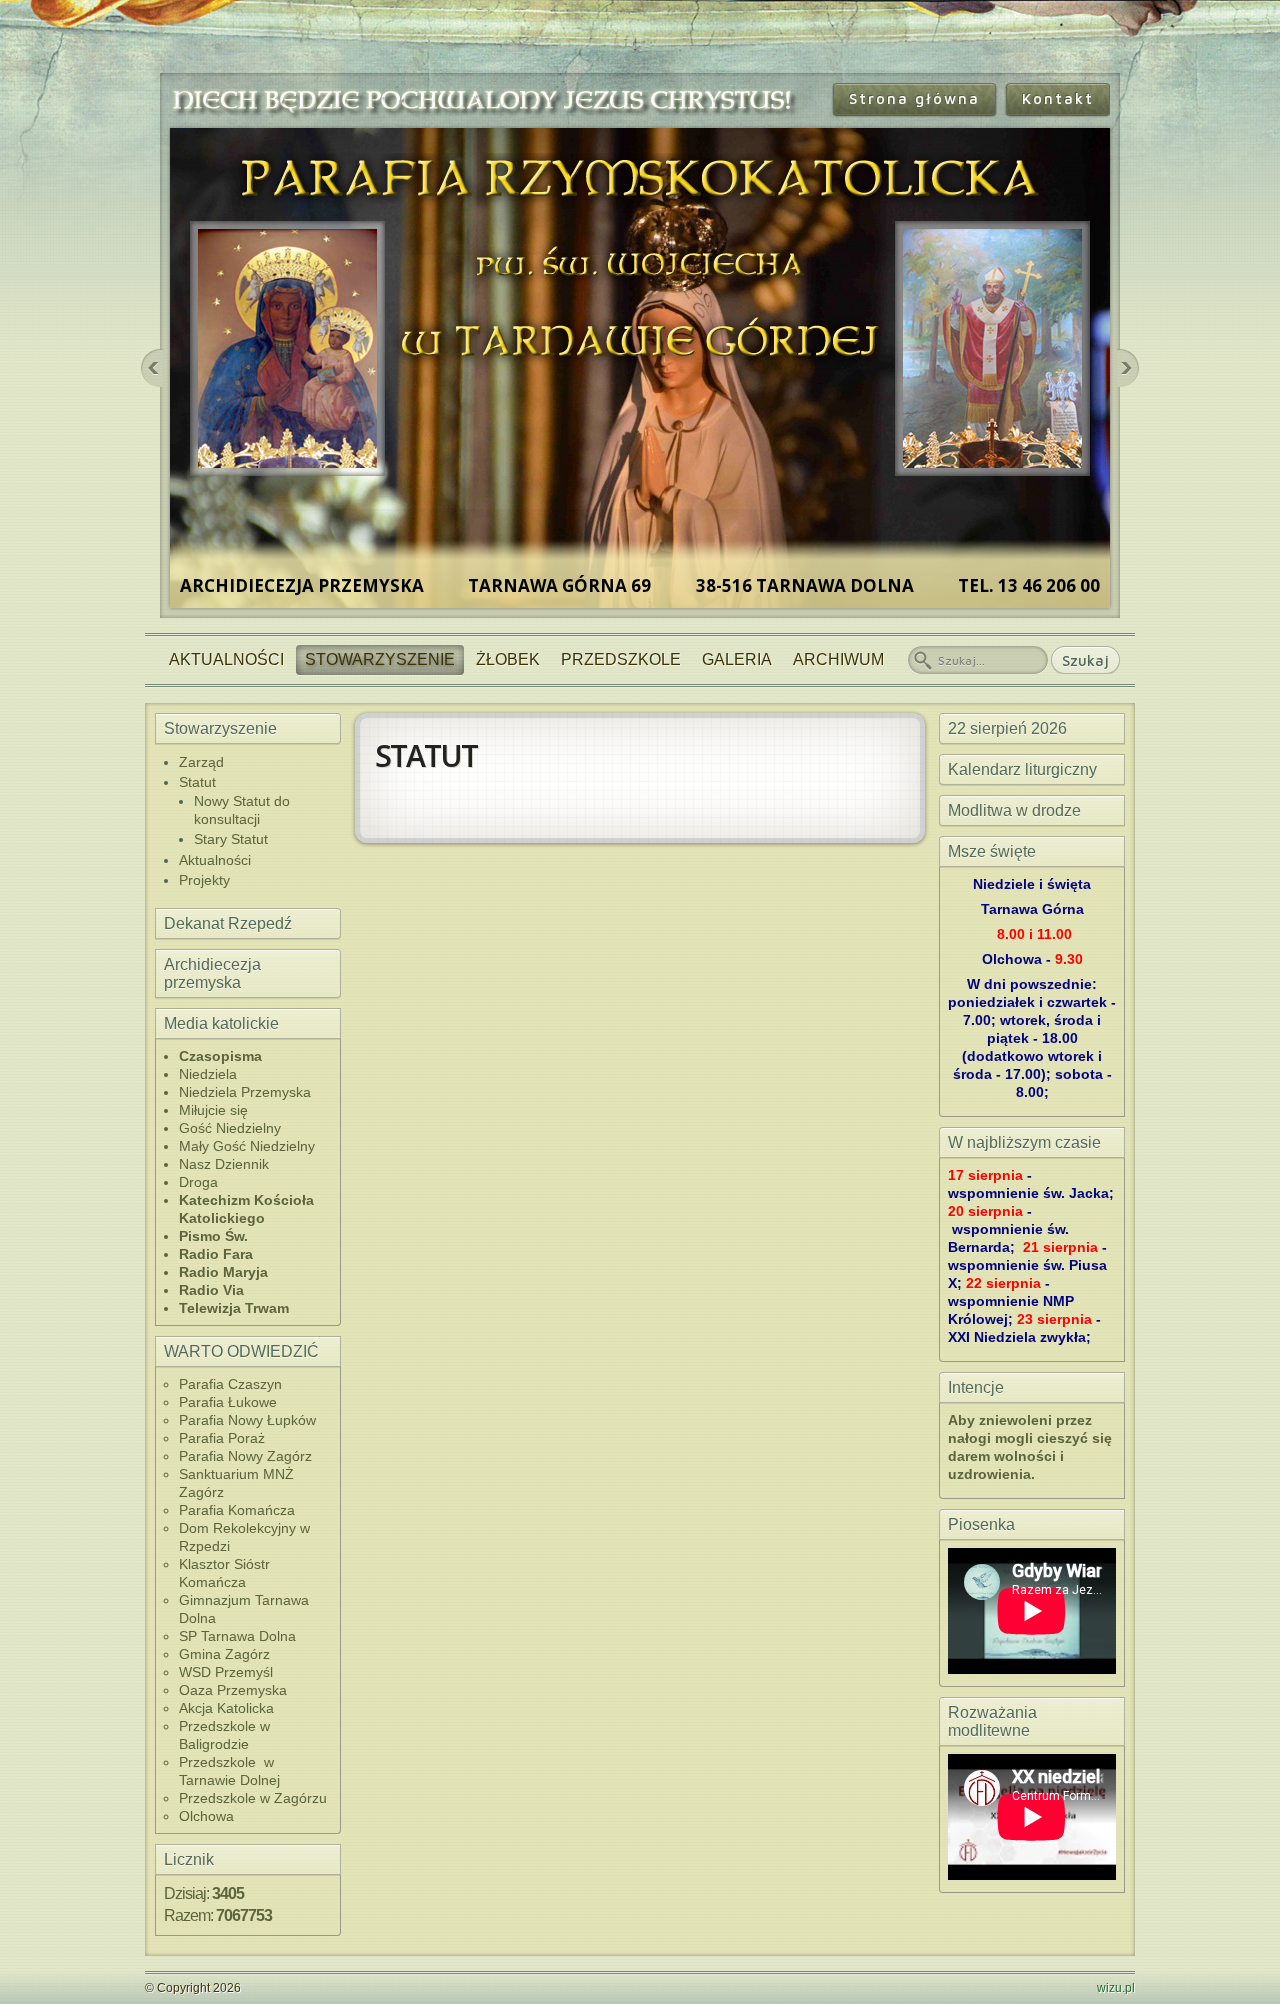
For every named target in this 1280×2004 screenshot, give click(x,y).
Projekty (204, 880)
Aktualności (226, 659)
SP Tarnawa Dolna (237, 1636)
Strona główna (914, 98)
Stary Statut (231, 839)
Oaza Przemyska (233, 1690)
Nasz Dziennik (224, 1164)
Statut (197, 782)
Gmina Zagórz (224, 1654)
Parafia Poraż (222, 1438)
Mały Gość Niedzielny (247, 1146)
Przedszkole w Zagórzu (253, 1798)
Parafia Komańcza (237, 1510)
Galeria (737, 659)
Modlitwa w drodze (1014, 810)
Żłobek (508, 659)
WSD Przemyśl (226, 1672)
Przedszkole (621, 659)
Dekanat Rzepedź (228, 923)
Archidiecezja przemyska (212, 973)
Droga (198, 1182)
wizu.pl (1116, 1988)
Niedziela (208, 1074)
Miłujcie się (213, 1110)
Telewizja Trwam (234, 1308)
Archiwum (838, 659)
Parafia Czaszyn (230, 1384)
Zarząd (201, 762)
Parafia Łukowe (228, 1402)
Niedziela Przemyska (245, 1092)
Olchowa (206, 1816)
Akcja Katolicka (226, 1708)
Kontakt (1058, 98)
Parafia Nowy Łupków (247, 1420)
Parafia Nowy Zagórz (245, 1456)
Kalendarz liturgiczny (1022, 769)
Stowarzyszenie (380, 659)
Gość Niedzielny (230, 1128)
